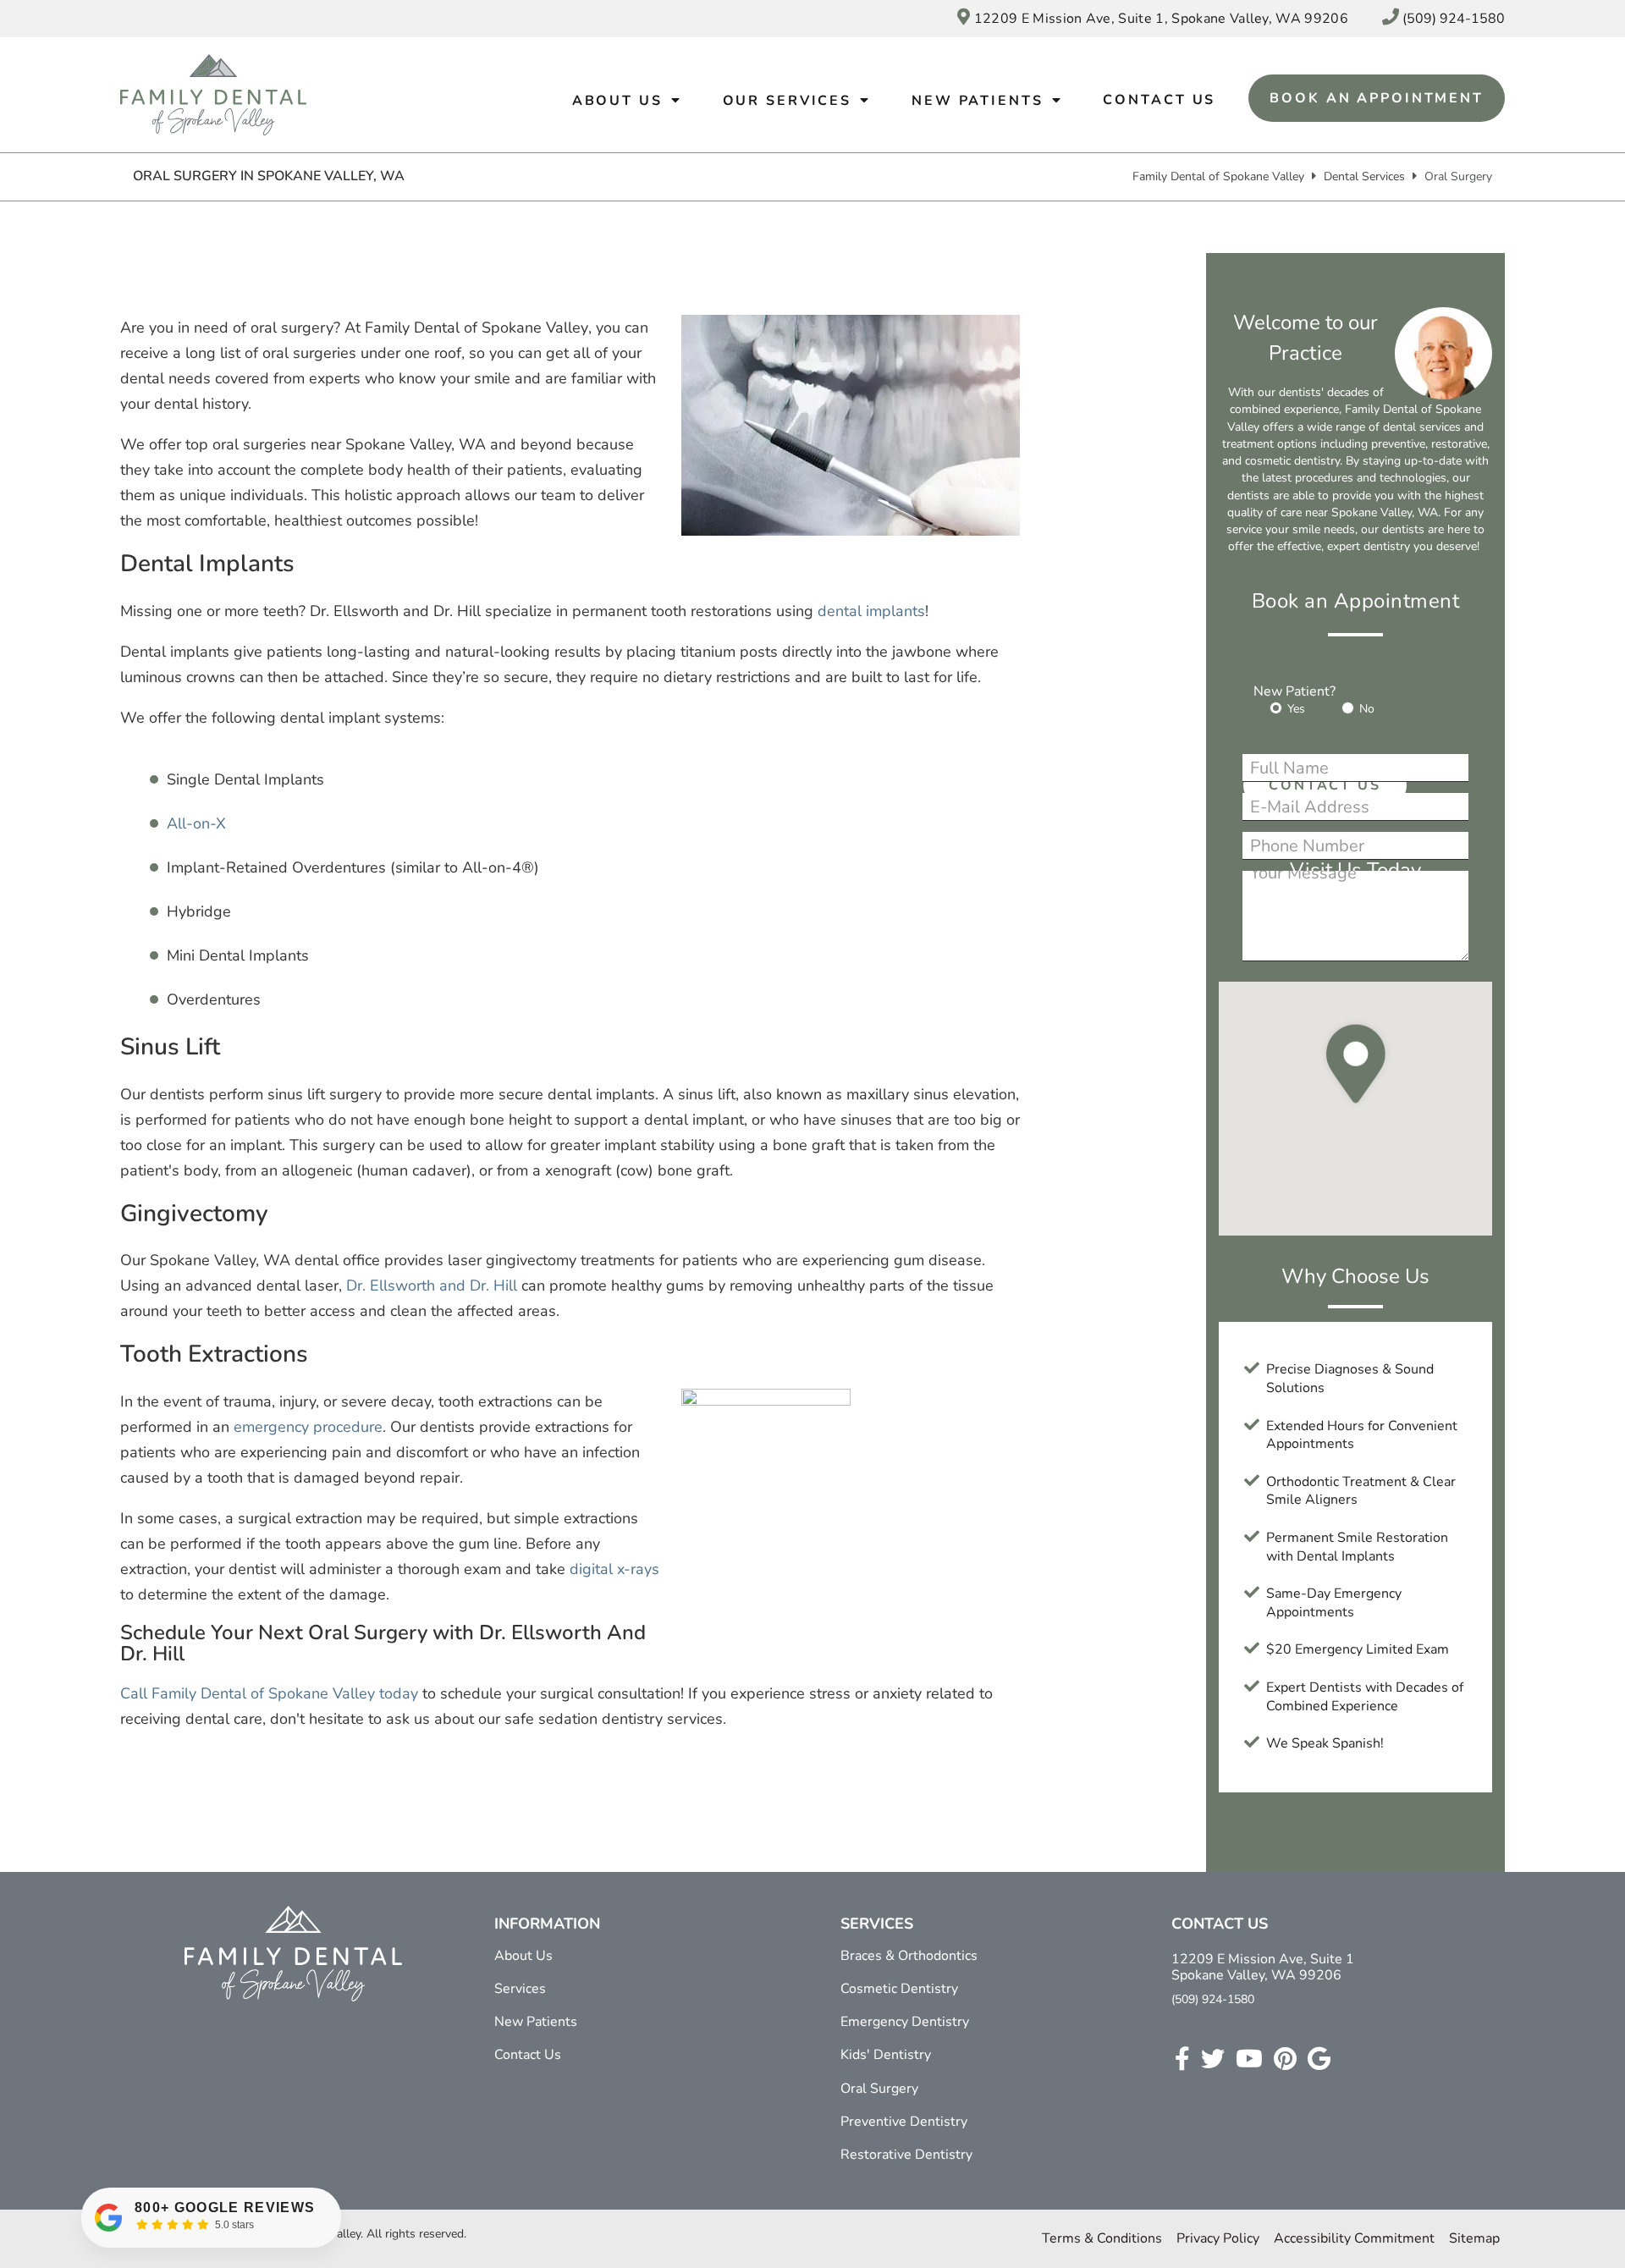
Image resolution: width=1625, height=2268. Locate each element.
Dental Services (1364, 176)
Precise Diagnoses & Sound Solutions (1350, 1379)
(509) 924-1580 (1213, 1999)
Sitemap (1474, 2238)
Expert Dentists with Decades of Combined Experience (1365, 1697)
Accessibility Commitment (1354, 2238)
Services (520, 1989)
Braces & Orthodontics (909, 1956)
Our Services (788, 101)
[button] (1356, 1110)
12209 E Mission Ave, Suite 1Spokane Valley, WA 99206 (1263, 1968)
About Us (617, 101)
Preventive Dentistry (904, 2122)
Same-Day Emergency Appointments (1334, 1603)
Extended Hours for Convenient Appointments (1362, 1435)
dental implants (871, 611)
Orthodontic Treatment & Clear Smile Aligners (1361, 1491)
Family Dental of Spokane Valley (1218, 176)
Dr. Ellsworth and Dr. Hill (430, 1285)
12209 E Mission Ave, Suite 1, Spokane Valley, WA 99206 (1159, 19)
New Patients (978, 101)
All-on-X (196, 823)
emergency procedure (308, 1427)
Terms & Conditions (1102, 2238)
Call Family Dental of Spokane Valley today (269, 1693)
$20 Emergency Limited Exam (1358, 1649)
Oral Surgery (879, 2089)
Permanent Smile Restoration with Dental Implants (1357, 1547)
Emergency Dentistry (905, 2022)
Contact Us (1159, 100)
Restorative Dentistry (906, 2155)
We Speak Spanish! (1325, 1743)
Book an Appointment (1377, 98)
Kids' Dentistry (886, 2055)
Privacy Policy (1218, 2238)
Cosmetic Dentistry (899, 1989)
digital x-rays (614, 1569)
